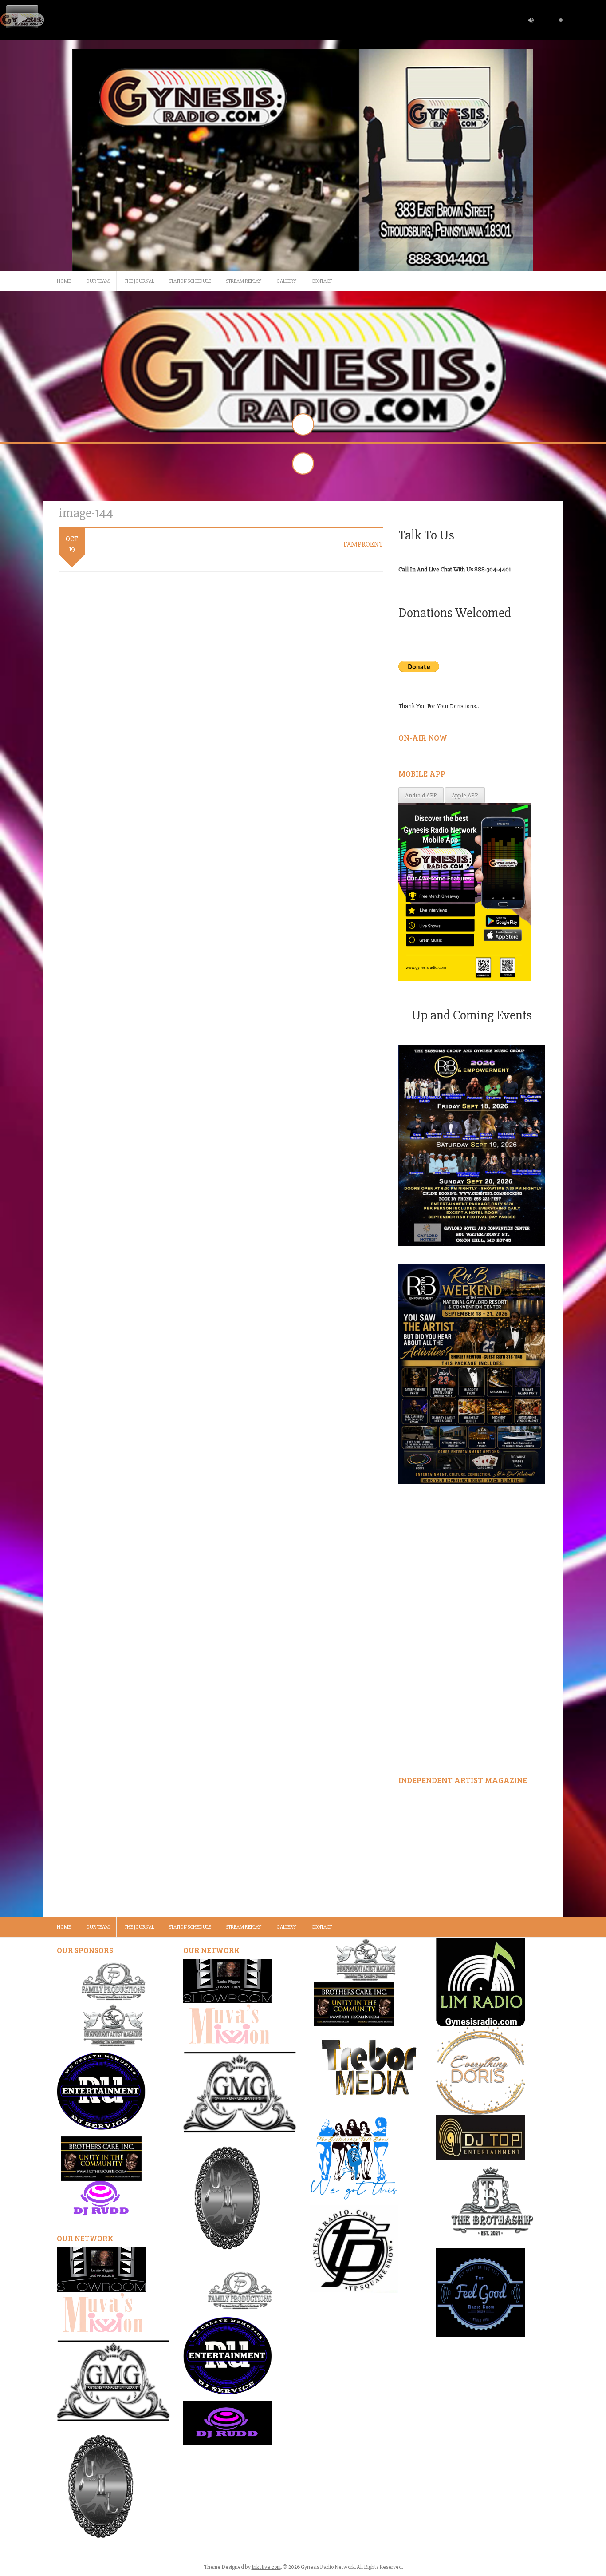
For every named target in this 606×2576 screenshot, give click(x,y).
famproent (363, 544)
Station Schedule (190, 281)
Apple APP (465, 795)
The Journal (139, 281)
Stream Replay (244, 281)
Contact (322, 281)
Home (64, 281)
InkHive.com (266, 2567)
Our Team (98, 281)
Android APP (421, 795)
